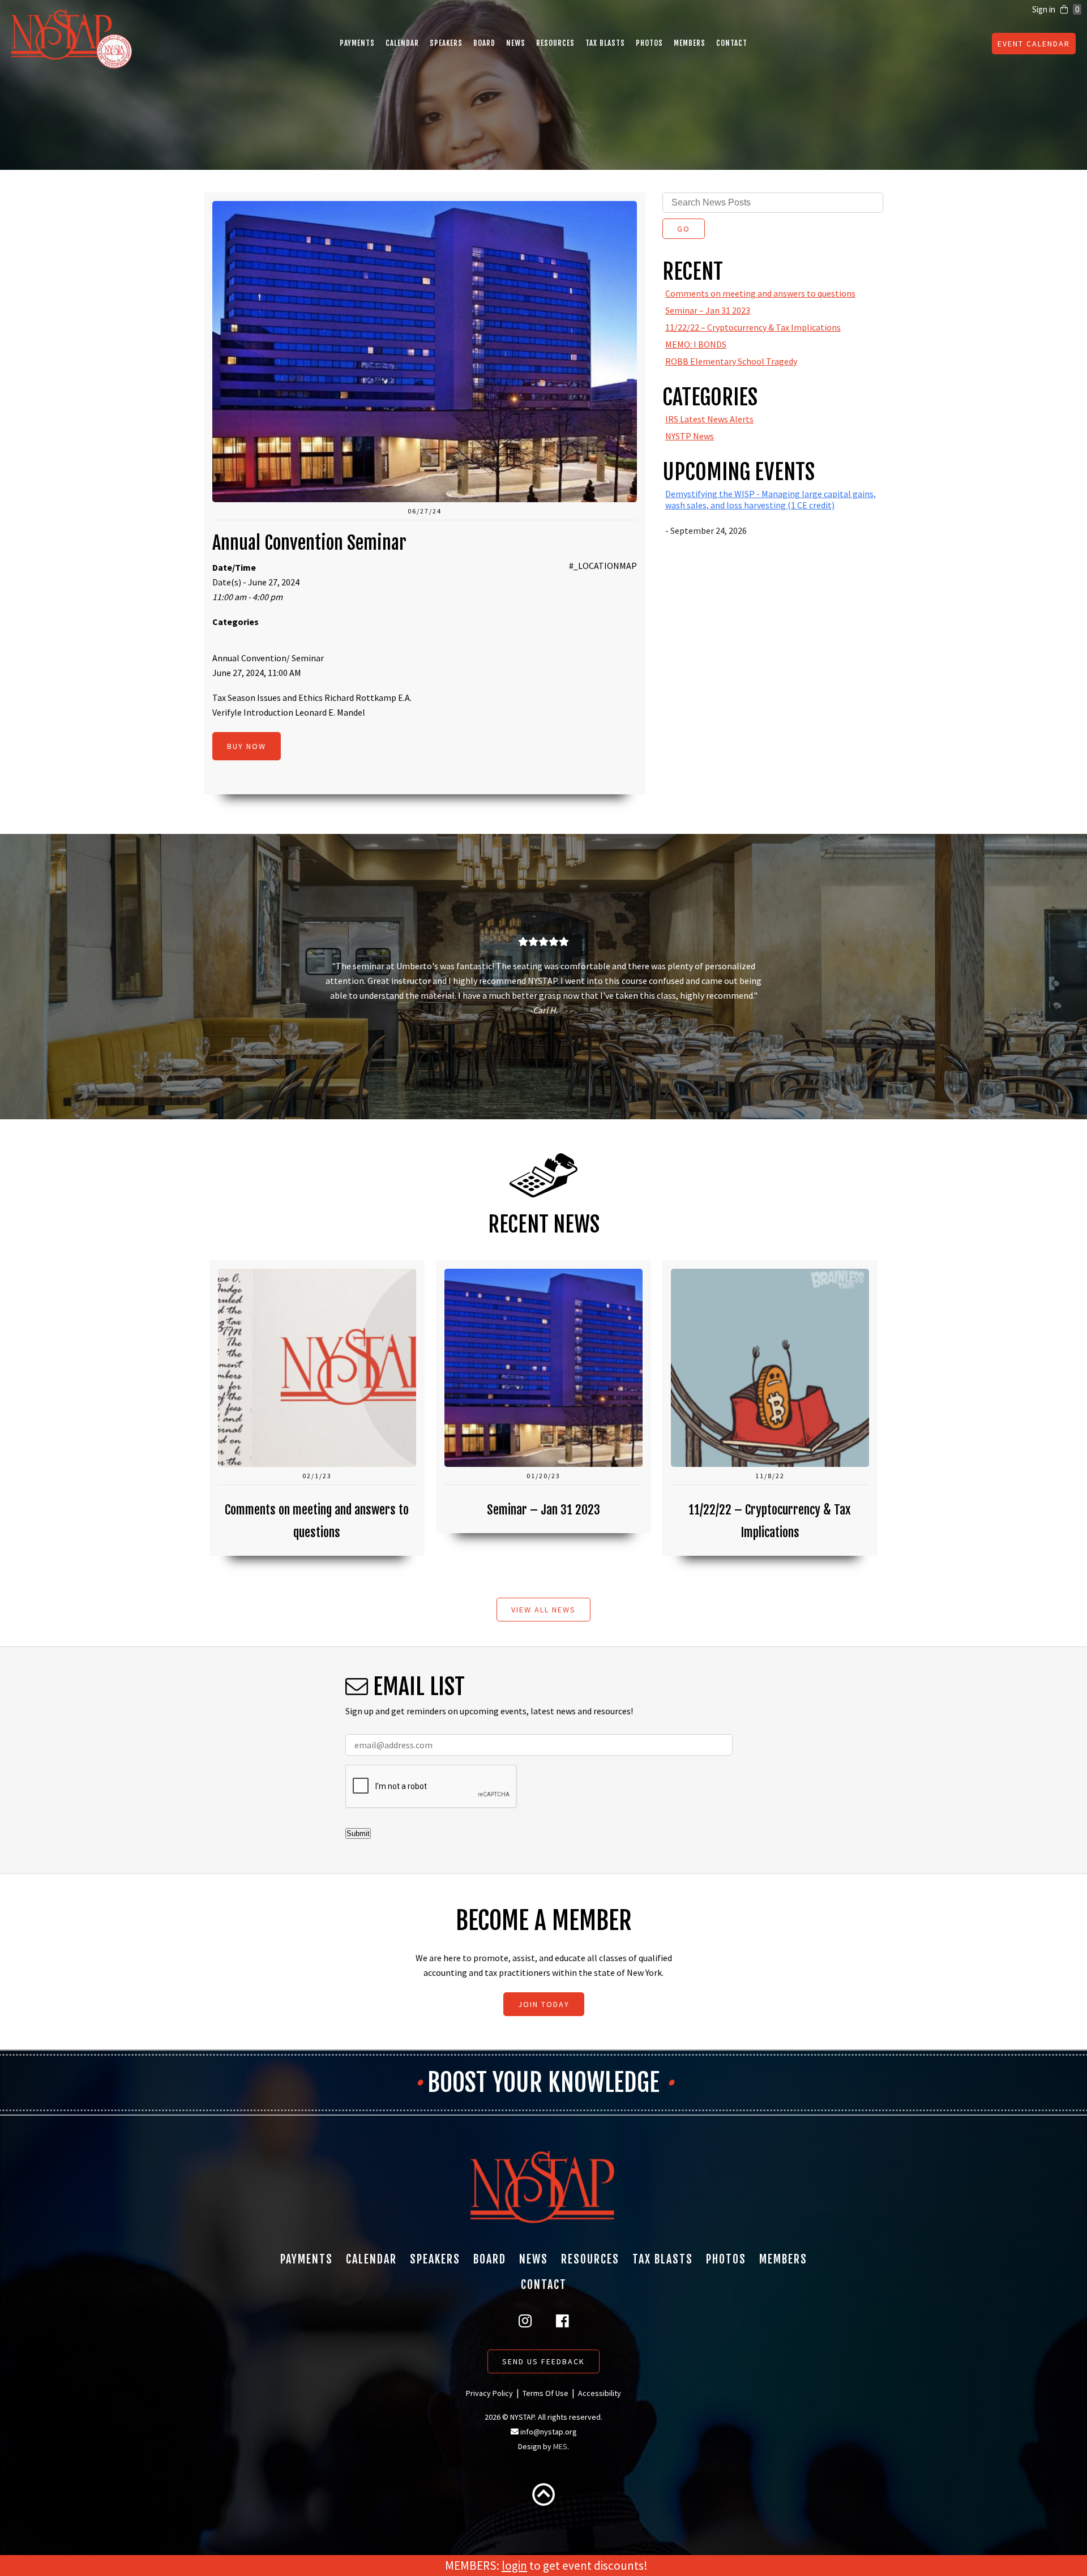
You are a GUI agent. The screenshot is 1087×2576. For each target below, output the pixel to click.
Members (690, 43)
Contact (732, 43)
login (514, 2566)
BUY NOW (247, 746)
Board (484, 43)
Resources (555, 43)
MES (560, 2446)
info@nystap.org (549, 2432)
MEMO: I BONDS (696, 344)
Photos (649, 43)
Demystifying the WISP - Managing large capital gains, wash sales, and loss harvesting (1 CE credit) (771, 499)
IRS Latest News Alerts (709, 419)
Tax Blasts (605, 43)
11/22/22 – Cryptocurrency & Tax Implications (753, 327)
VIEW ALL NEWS (543, 1610)
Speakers (446, 43)
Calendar (402, 43)
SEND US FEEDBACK (543, 2361)
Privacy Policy (489, 2393)
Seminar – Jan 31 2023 (708, 310)
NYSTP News (690, 436)
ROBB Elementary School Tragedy (731, 361)
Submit (358, 1833)
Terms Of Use (545, 2393)
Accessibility (600, 2393)
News (516, 43)
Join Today (544, 2004)
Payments (357, 43)
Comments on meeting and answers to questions (760, 293)
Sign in (1044, 9)
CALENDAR (1034, 44)
